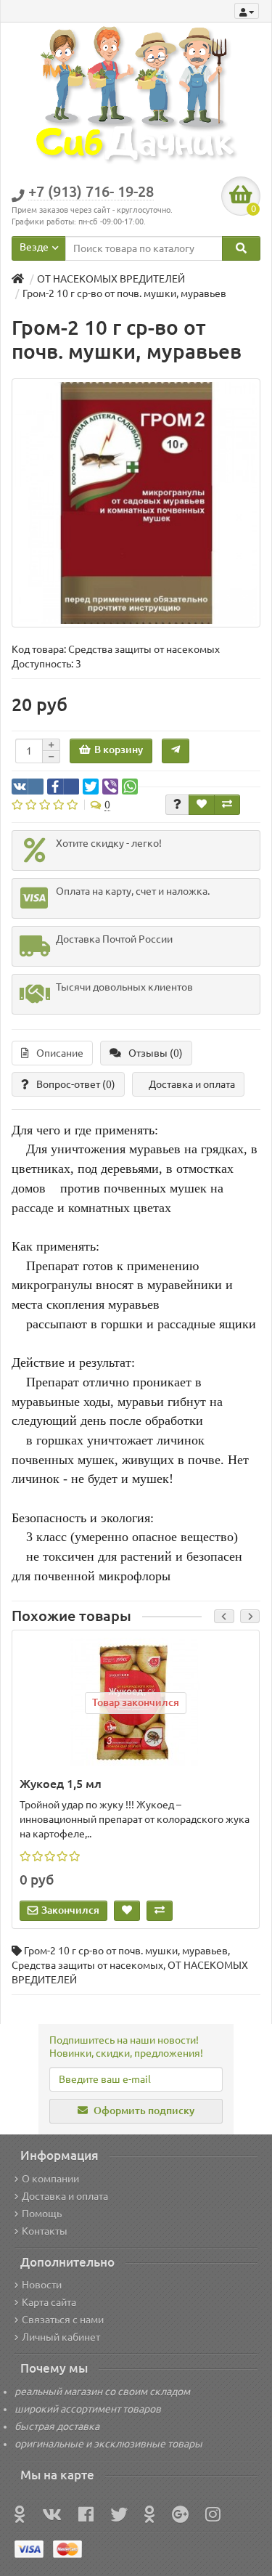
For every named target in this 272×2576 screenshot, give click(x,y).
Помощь (42, 2214)
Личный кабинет (61, 2337)
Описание (60, 1053)
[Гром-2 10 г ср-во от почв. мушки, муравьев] (136, 503)
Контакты (45, 2231)
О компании (50, 2179)
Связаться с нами (63, 2320)
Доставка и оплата (192, 1084)
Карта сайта (49, 2302)
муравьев (205, 1951)
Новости (42, 2285)
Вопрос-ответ (76, 1084)
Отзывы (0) (156, 1053)
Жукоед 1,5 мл (61, 1784)
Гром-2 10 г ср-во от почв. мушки (101, 1951)
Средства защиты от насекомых (87, 1965)
